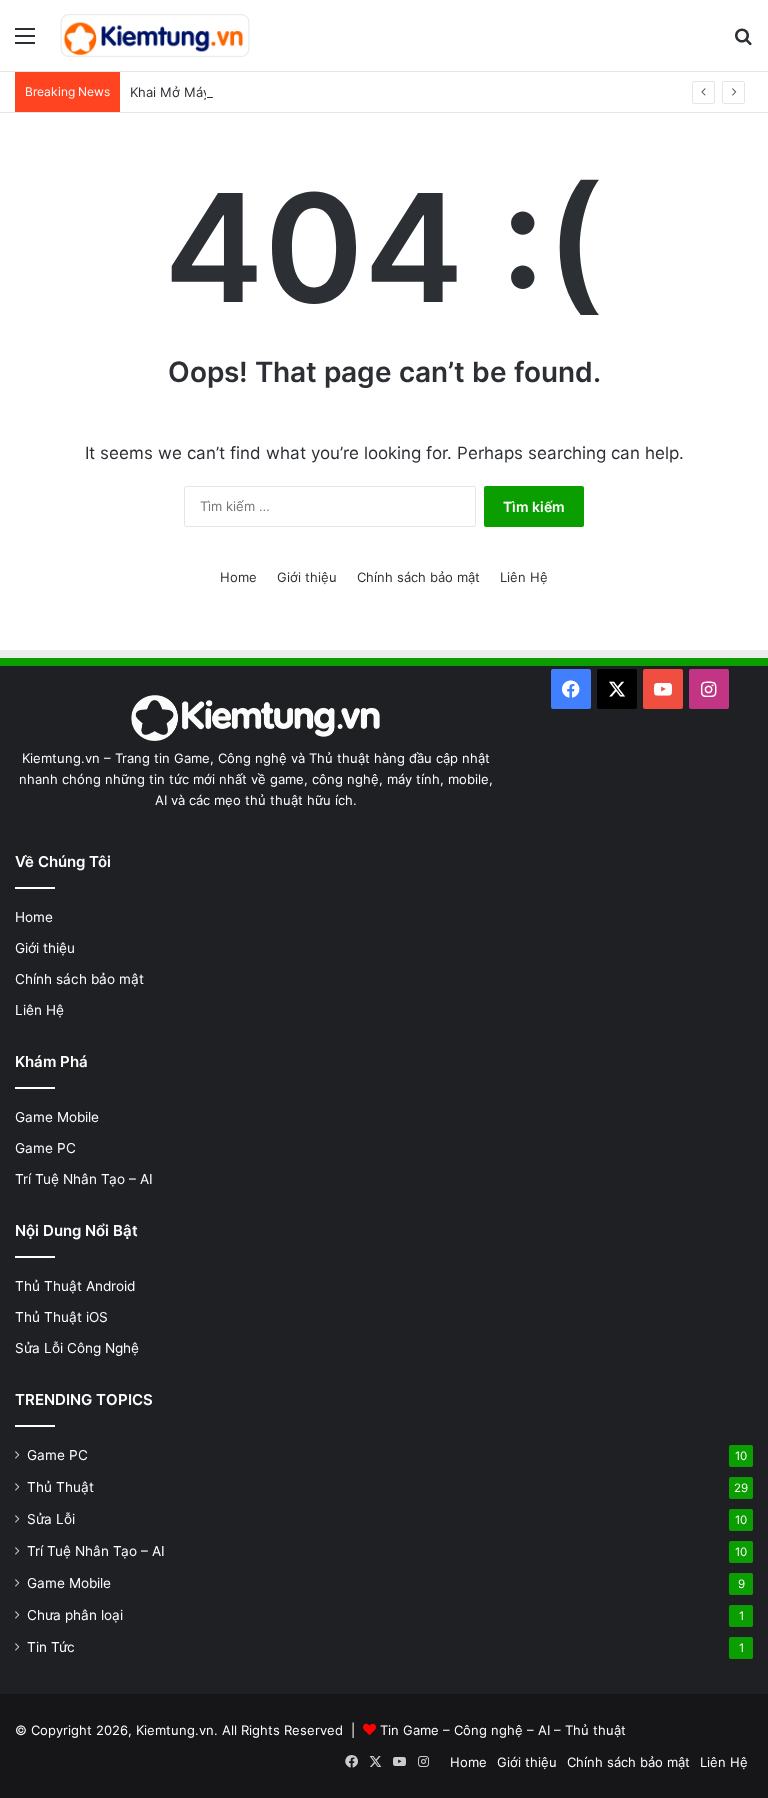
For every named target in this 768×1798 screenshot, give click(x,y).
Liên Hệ (524, 577)
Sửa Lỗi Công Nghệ (77, 1348)
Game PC (45, 1148)
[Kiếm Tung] (155, 35)
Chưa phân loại (75, 1615)
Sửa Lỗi (51, 1519)
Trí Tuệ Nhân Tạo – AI (84, 1179)
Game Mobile (57, 1117)
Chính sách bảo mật (418, 577)
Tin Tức (51, 1647)
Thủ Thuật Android (75, 1286)
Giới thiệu (307, 577)
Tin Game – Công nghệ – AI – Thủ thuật (503, 1730)
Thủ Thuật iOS (61, 1317)
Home (238, 577)
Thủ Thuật (60, 1487)
